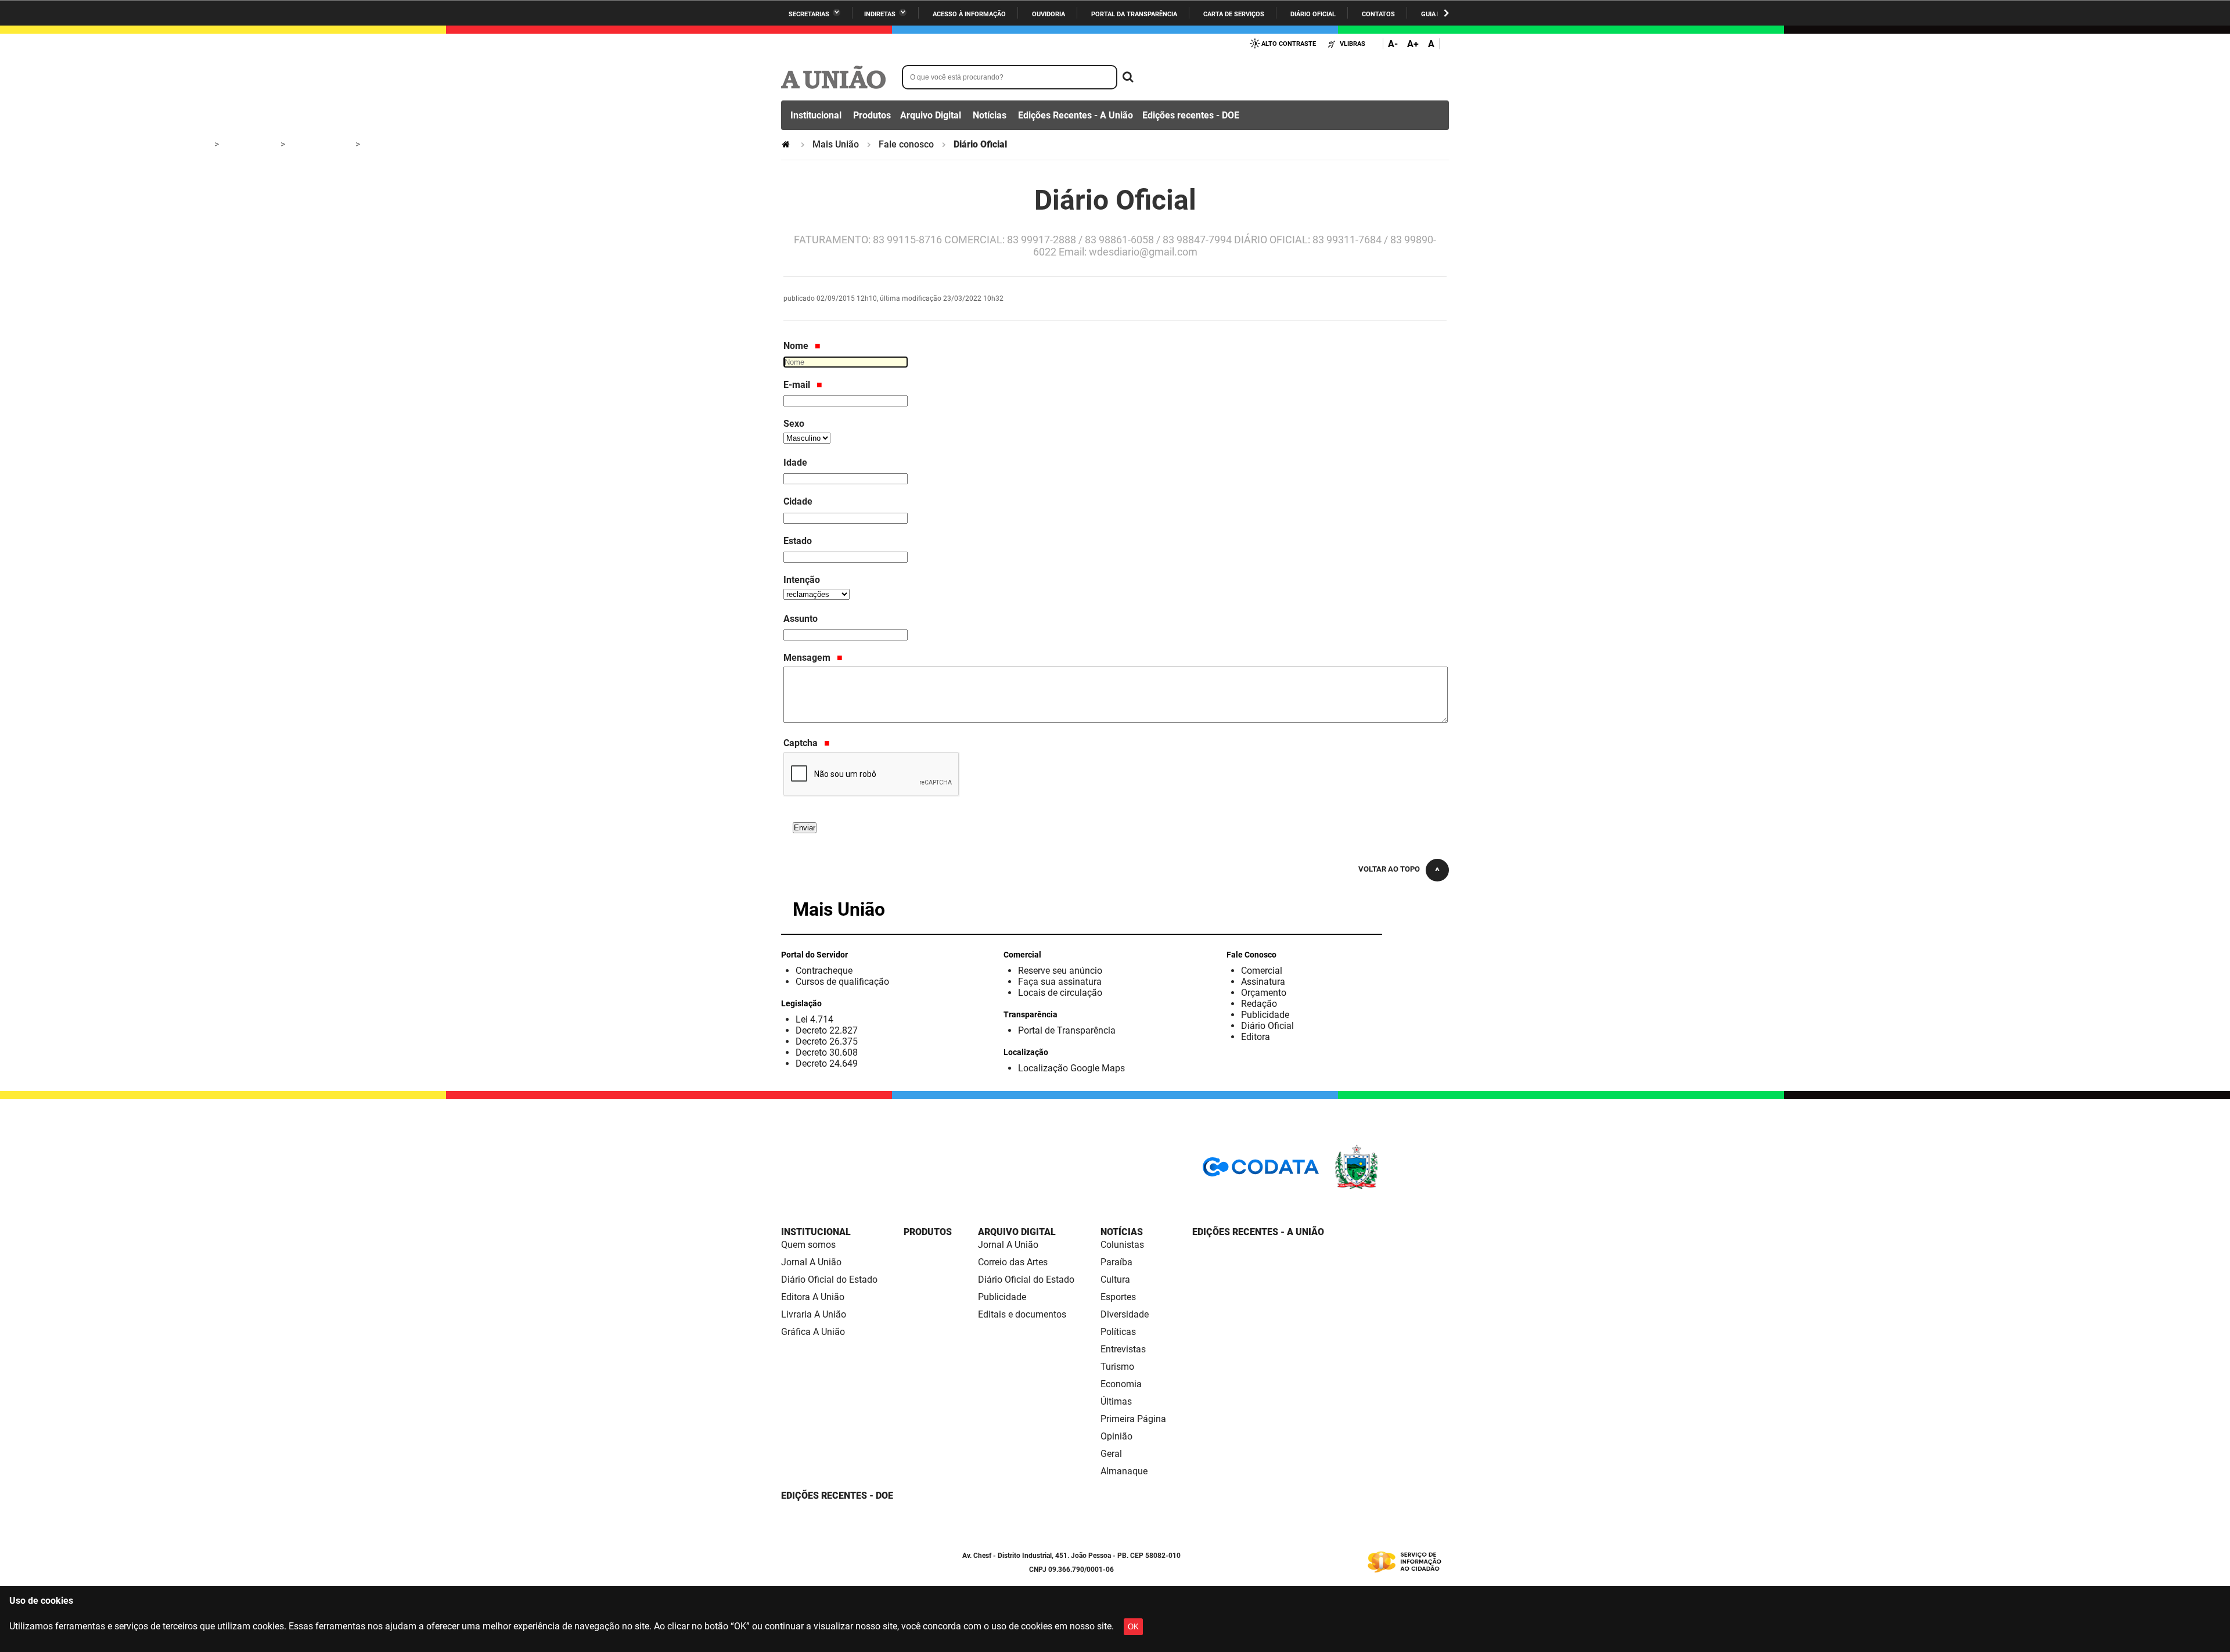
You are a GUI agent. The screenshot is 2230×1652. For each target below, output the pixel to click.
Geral (1111, 1454)
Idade (795, 463)
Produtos (872, 115)
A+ (1413, 44)
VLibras (1353, 44)
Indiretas (880, 14)
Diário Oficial (1313, 14)
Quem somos (808, 1245)
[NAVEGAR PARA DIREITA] (1446, 13)
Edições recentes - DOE (1191, 115)
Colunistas (1122, 1245)
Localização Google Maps (1071, 1068)
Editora (1256, 1037)
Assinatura (1263, 982)
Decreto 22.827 (827, 1030)
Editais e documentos (1022, 1314)
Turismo (1117, 1367)
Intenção (802, 580)
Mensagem (808, 658)
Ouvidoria (1049, 14)
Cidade (798, 501)
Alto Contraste (1289, 44)
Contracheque (824, 971)
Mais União (836, 144)
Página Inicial (787, 144)
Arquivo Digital (931, 115)
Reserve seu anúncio (1060, 971)
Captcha (802, 743)
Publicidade (1265, 1015)
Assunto (801, 619)
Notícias (990, 115)
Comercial (1262, 971)
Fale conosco (906, 144)
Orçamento (1264, 993)
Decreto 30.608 (827, 1052)
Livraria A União (814, 1314)
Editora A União (813, 1297)
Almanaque (1124, 1471)
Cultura (1115, 1280)
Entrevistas (1123, 1349)
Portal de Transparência (1067, 1030)
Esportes (1118, 1297)
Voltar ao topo (1389, 869)
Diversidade (1125, 1314)
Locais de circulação (1060, 993)
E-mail (798, 385)
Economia (1121, 1384)
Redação (1259, 1004)
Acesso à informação (969, 14)
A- (1393, 44)
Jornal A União (811, 1262)
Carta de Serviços (1234, 14)
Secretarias (809, 14)
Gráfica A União (813, 1332)
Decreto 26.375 (827, 1041)
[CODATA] (1261, 1171)
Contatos (1378, 14)
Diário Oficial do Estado (829, 1280)
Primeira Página (1133, 1419)
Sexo (794, 424)
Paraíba (1116, 1262)
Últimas (1116, 1401)
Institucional (816, 115)
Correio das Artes (1013, 1262)
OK (1133, 1627)
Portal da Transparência (1134, 14)
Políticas (1118, 1332)
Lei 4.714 (814, 1019)
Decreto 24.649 (827, 1063)
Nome (797, 346)
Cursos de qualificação (842, 982)
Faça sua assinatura (1060, 982)
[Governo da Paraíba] (1391, 1187)
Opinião (1116, 1436)
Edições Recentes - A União (1076, 115)
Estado (798, 541)
